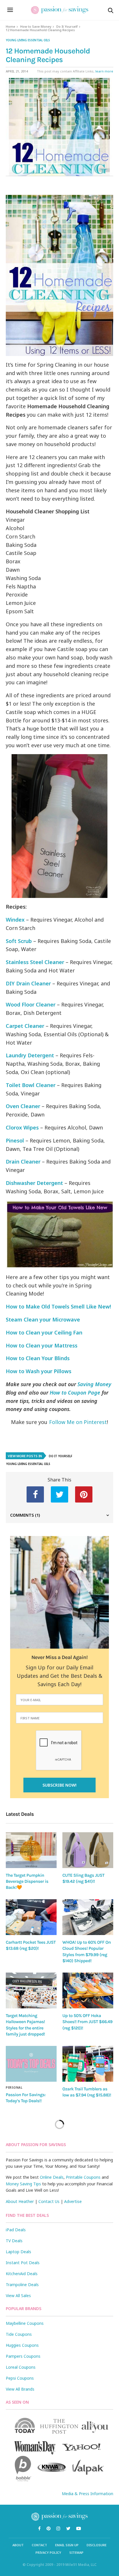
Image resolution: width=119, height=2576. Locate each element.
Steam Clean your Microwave (43, 1319)
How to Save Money (36, 26)
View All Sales (18, 2296)
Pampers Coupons (23, 2356)
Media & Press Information (88, 2494)
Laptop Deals (18, 2252)
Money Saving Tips (23, 2184)
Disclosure (97, 2545)
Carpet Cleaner (25, 1026)
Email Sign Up (67, 2545)
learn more (104, 71)
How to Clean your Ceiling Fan (44, 1332)
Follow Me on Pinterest (78, 1422)
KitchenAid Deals (22, 2274)
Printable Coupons (83, 2177)
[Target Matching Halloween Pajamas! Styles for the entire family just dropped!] (31, 1990)
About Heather (20, 2201)
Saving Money (94, 1384)
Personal (14, 2087)
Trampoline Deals (22, 2285)
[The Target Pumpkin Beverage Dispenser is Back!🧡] (31, 1850)
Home (11, 26)
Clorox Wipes (22, 1127)
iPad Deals (16, 2230)
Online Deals (52, 2177)
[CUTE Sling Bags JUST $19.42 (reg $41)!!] (88, 1850)
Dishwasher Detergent (34, 1183)
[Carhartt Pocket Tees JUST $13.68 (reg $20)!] (31, 1917)
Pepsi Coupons (20, 2378)
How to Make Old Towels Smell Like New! (58, 1306)
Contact (39, 2545)
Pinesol (16, 1140)
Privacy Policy (48, 2552)
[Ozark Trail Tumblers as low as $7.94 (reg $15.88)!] (88, 2064)
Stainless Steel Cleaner (35, 962)
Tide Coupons (19, 2334)
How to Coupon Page (75, 1393)
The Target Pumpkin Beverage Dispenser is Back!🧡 (27, 1881)
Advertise (73, 2201)
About (18, 2545)
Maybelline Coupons (25, 2323)
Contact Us (49, 2201)
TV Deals (14, 2241)
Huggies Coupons (22, 2345)
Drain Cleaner (23, 1162)
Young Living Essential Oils (28, 40)
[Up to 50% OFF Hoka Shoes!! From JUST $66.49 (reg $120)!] (88, 1990)
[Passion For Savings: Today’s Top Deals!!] (31, 2064)
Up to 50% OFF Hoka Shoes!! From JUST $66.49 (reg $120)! (87, 2022)
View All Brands (20, 2389)
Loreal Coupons (21, 2367)
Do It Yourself (67, 26)
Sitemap (76, 2552)
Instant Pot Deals (23, 2263)
